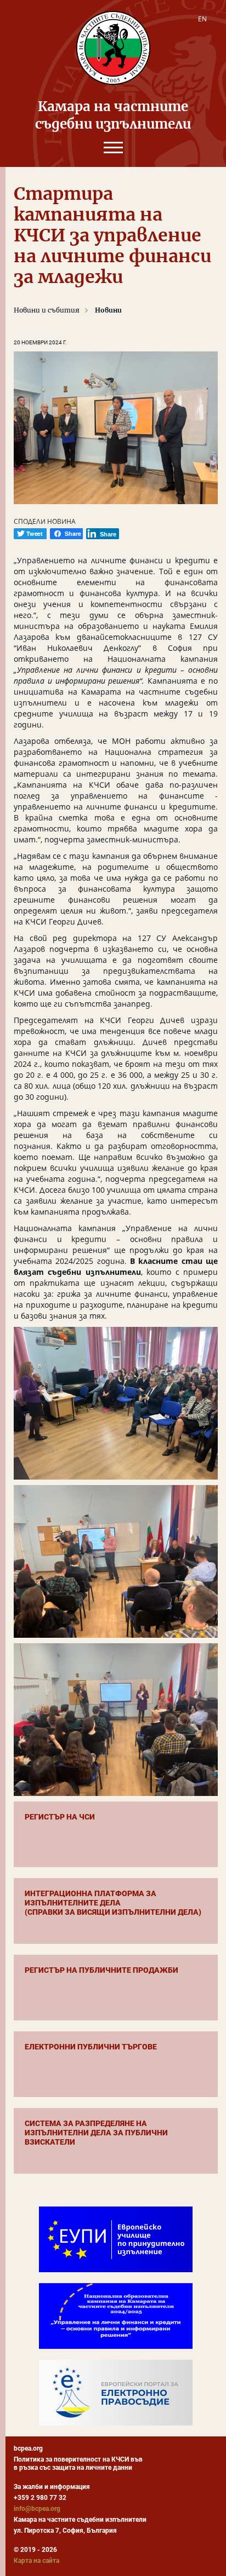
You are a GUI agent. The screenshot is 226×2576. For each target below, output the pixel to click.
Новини (108, 310)
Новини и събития (47, 310)
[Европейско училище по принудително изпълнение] (116, 2239)
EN (202, 19)
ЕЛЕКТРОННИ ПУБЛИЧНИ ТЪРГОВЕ (91, 2047)
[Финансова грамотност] (116, 2316)
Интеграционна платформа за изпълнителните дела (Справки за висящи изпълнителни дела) (113, 1903)
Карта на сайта (36, 2561)
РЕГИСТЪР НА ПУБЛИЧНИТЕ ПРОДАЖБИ (101, 1970)
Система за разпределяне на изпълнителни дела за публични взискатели (96, 2133)
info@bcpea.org (37, 2509)
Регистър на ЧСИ (60, 1817)
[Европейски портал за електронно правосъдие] (116, 2393)
